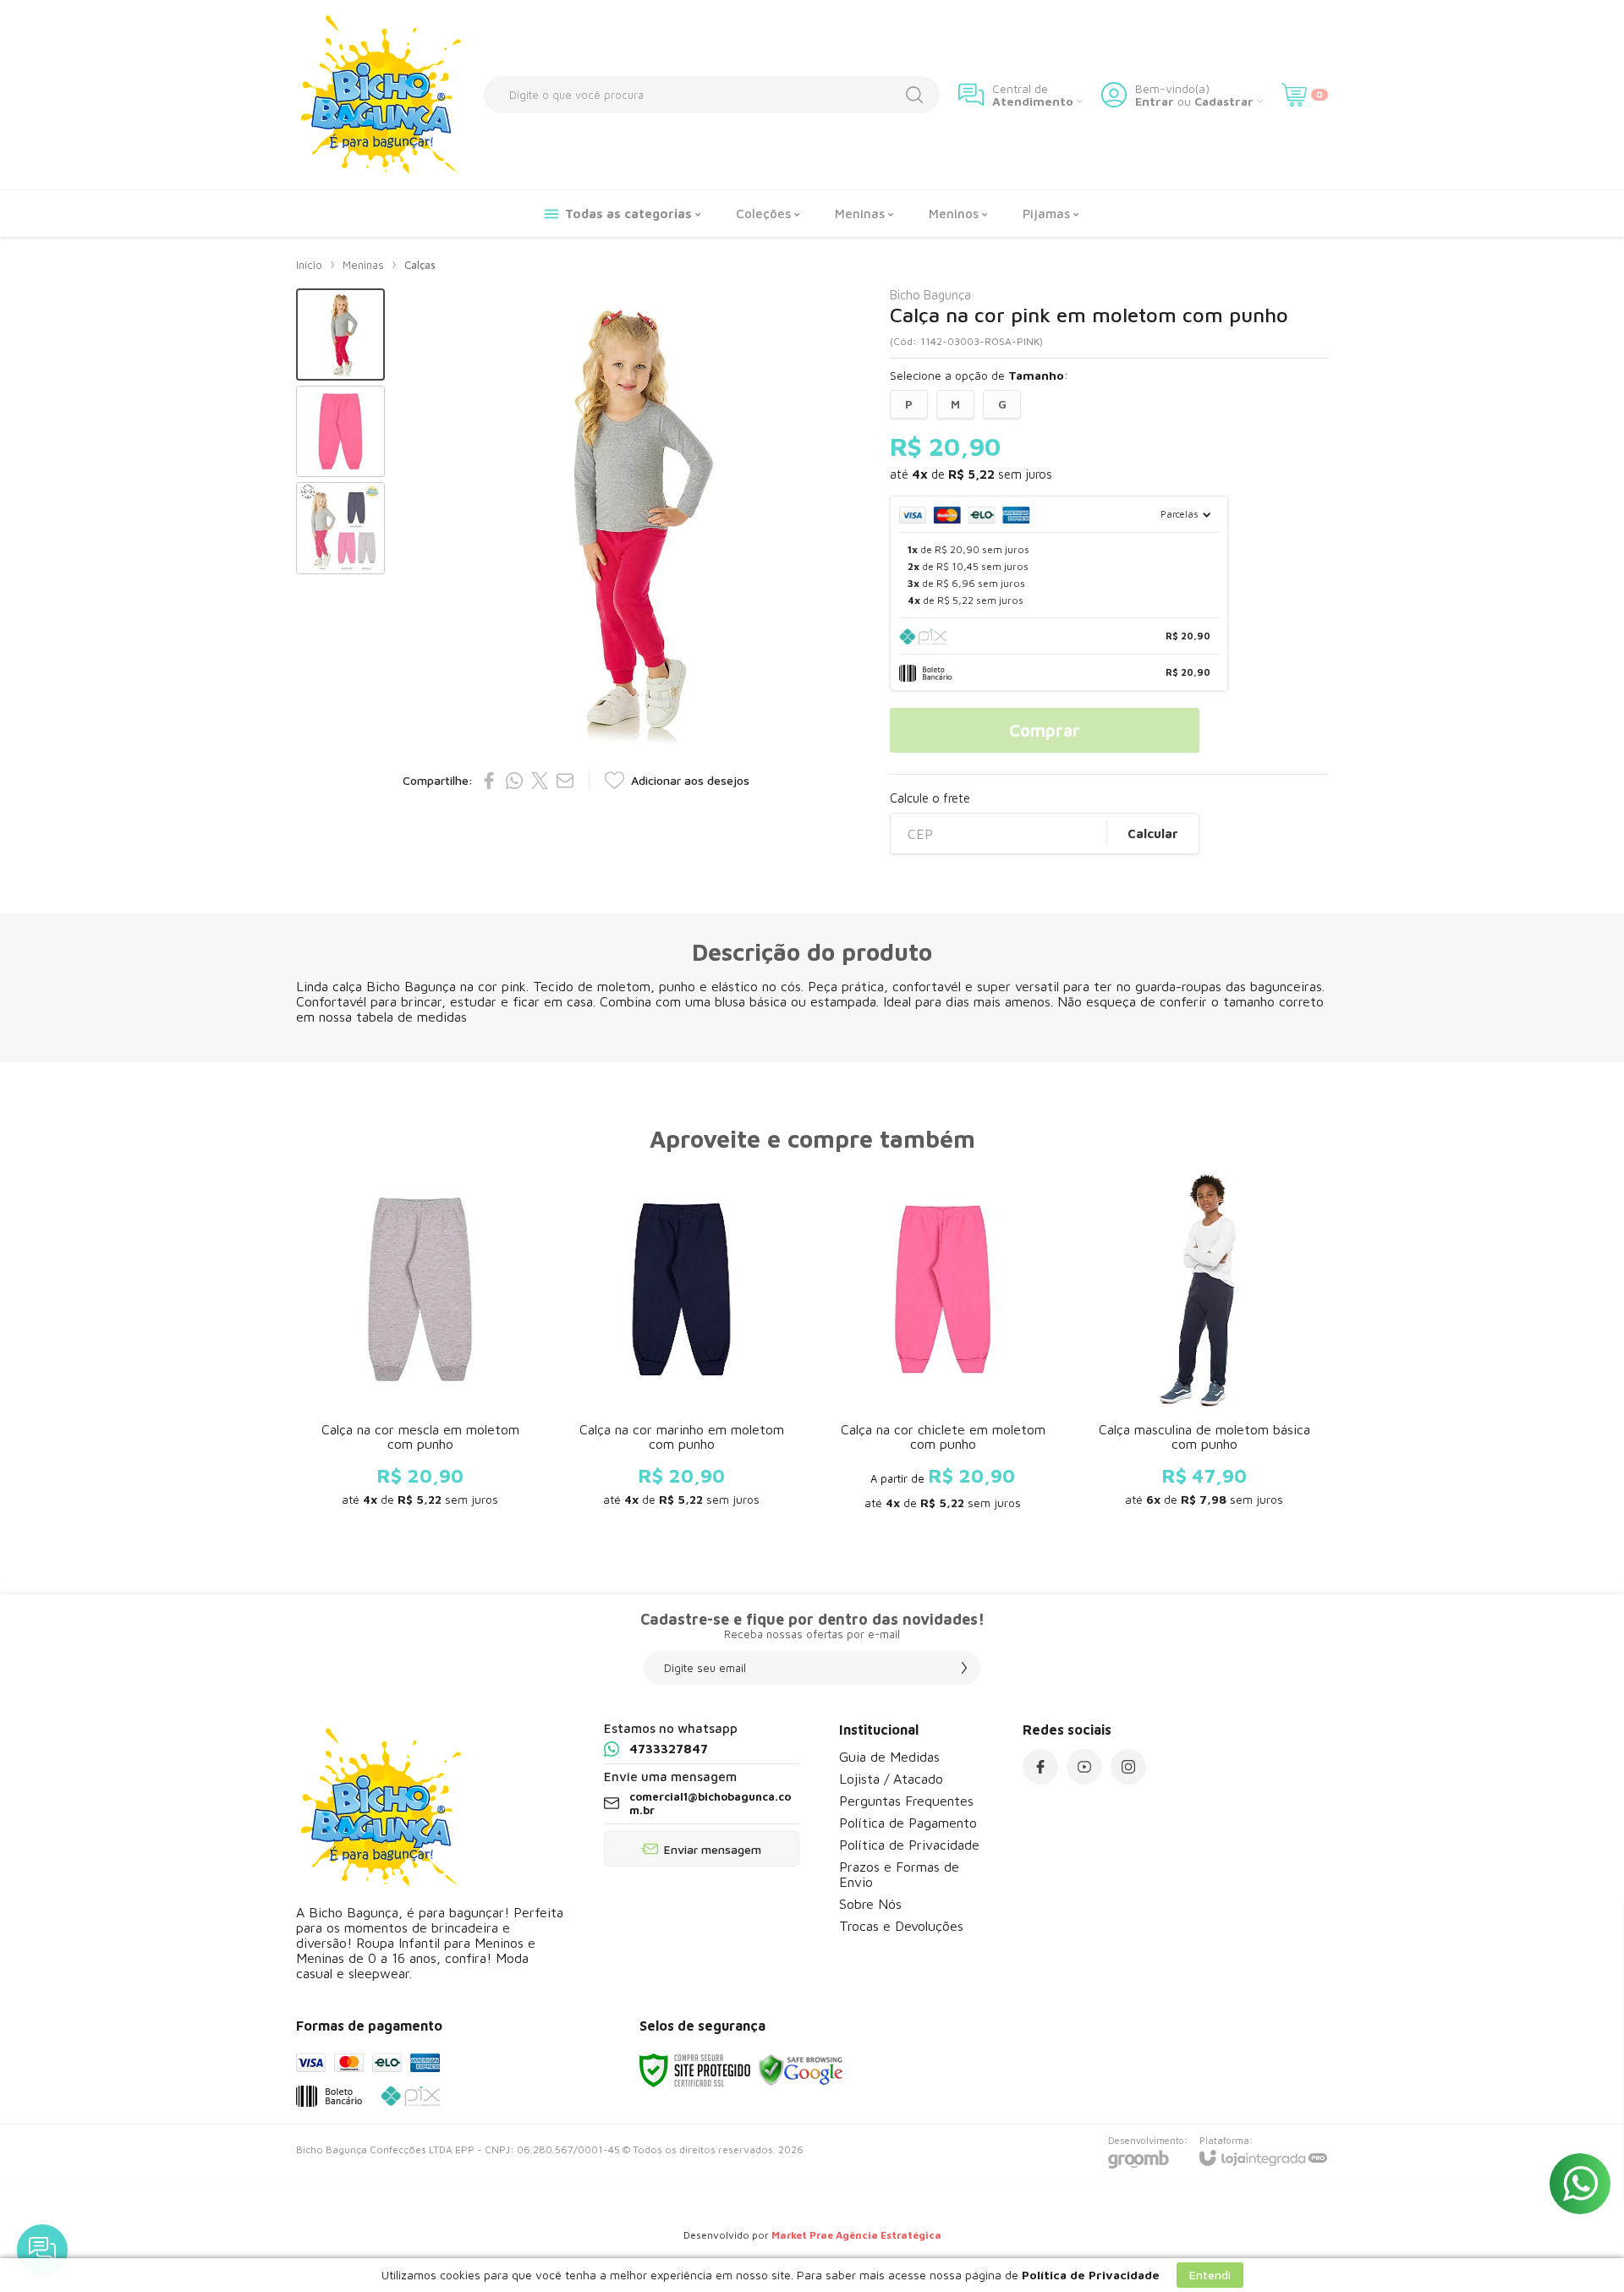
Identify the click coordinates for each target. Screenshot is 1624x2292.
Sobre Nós (870, 1904)
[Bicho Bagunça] (381, 95)
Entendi (1210, 2275)
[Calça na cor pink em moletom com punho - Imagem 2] (340, 432)
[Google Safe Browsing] (801, 2069)
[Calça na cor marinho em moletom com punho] (681, 1346)
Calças (420, 265)
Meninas (363, 265)
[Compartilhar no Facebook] (489, 781)
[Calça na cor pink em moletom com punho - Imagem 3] (340, 528)
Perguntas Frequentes (906, 1801)
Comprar (1045, 730)
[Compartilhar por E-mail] (565, 781)
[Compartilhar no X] (540, 781)
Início (309, 265)
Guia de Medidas (889, 1757)
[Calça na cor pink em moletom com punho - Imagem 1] (340, 334)
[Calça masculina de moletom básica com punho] (1204, 1346)
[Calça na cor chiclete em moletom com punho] (943, 1346)
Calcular (1153, 833)
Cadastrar (1224, 101)
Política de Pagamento (908, 1823)
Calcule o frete (930, 798)
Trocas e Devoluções (901, 1926)
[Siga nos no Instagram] (1128, 1767)
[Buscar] (914, 95)
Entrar (1155, 101)
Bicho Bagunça (930, 295)
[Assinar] (964, 1668)
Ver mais (420, 1426)
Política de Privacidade (909, 1845)
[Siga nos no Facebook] (1040, 1767)
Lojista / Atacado (891, 1779)
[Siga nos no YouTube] (1084, 1767)
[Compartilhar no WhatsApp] (514, 781)
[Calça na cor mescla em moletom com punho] (420, 1346)
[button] (340, 334)
